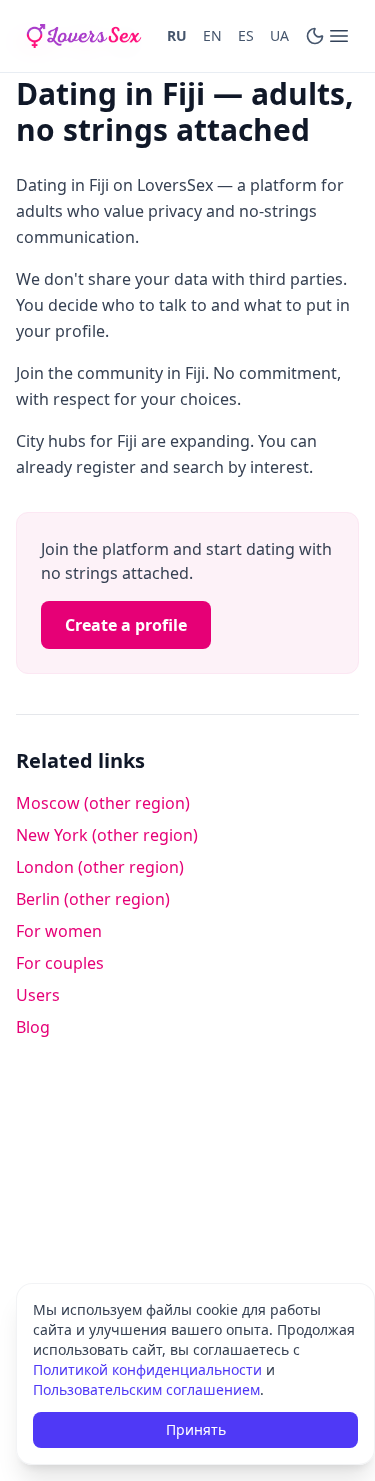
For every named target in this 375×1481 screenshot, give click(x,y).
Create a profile (126, 625)
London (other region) (100, 867)
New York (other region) (107, 835)
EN (212, 35)
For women (59, 931)
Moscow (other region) (103, 803)
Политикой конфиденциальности (147, 1369)
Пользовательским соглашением (146, 1389)
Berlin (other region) (93, 899)
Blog (33, 1027)
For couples (60, 963)
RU (177, 35)
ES (246, 35)
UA (279, 35)
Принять (196, 1429)
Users (38, 995)
